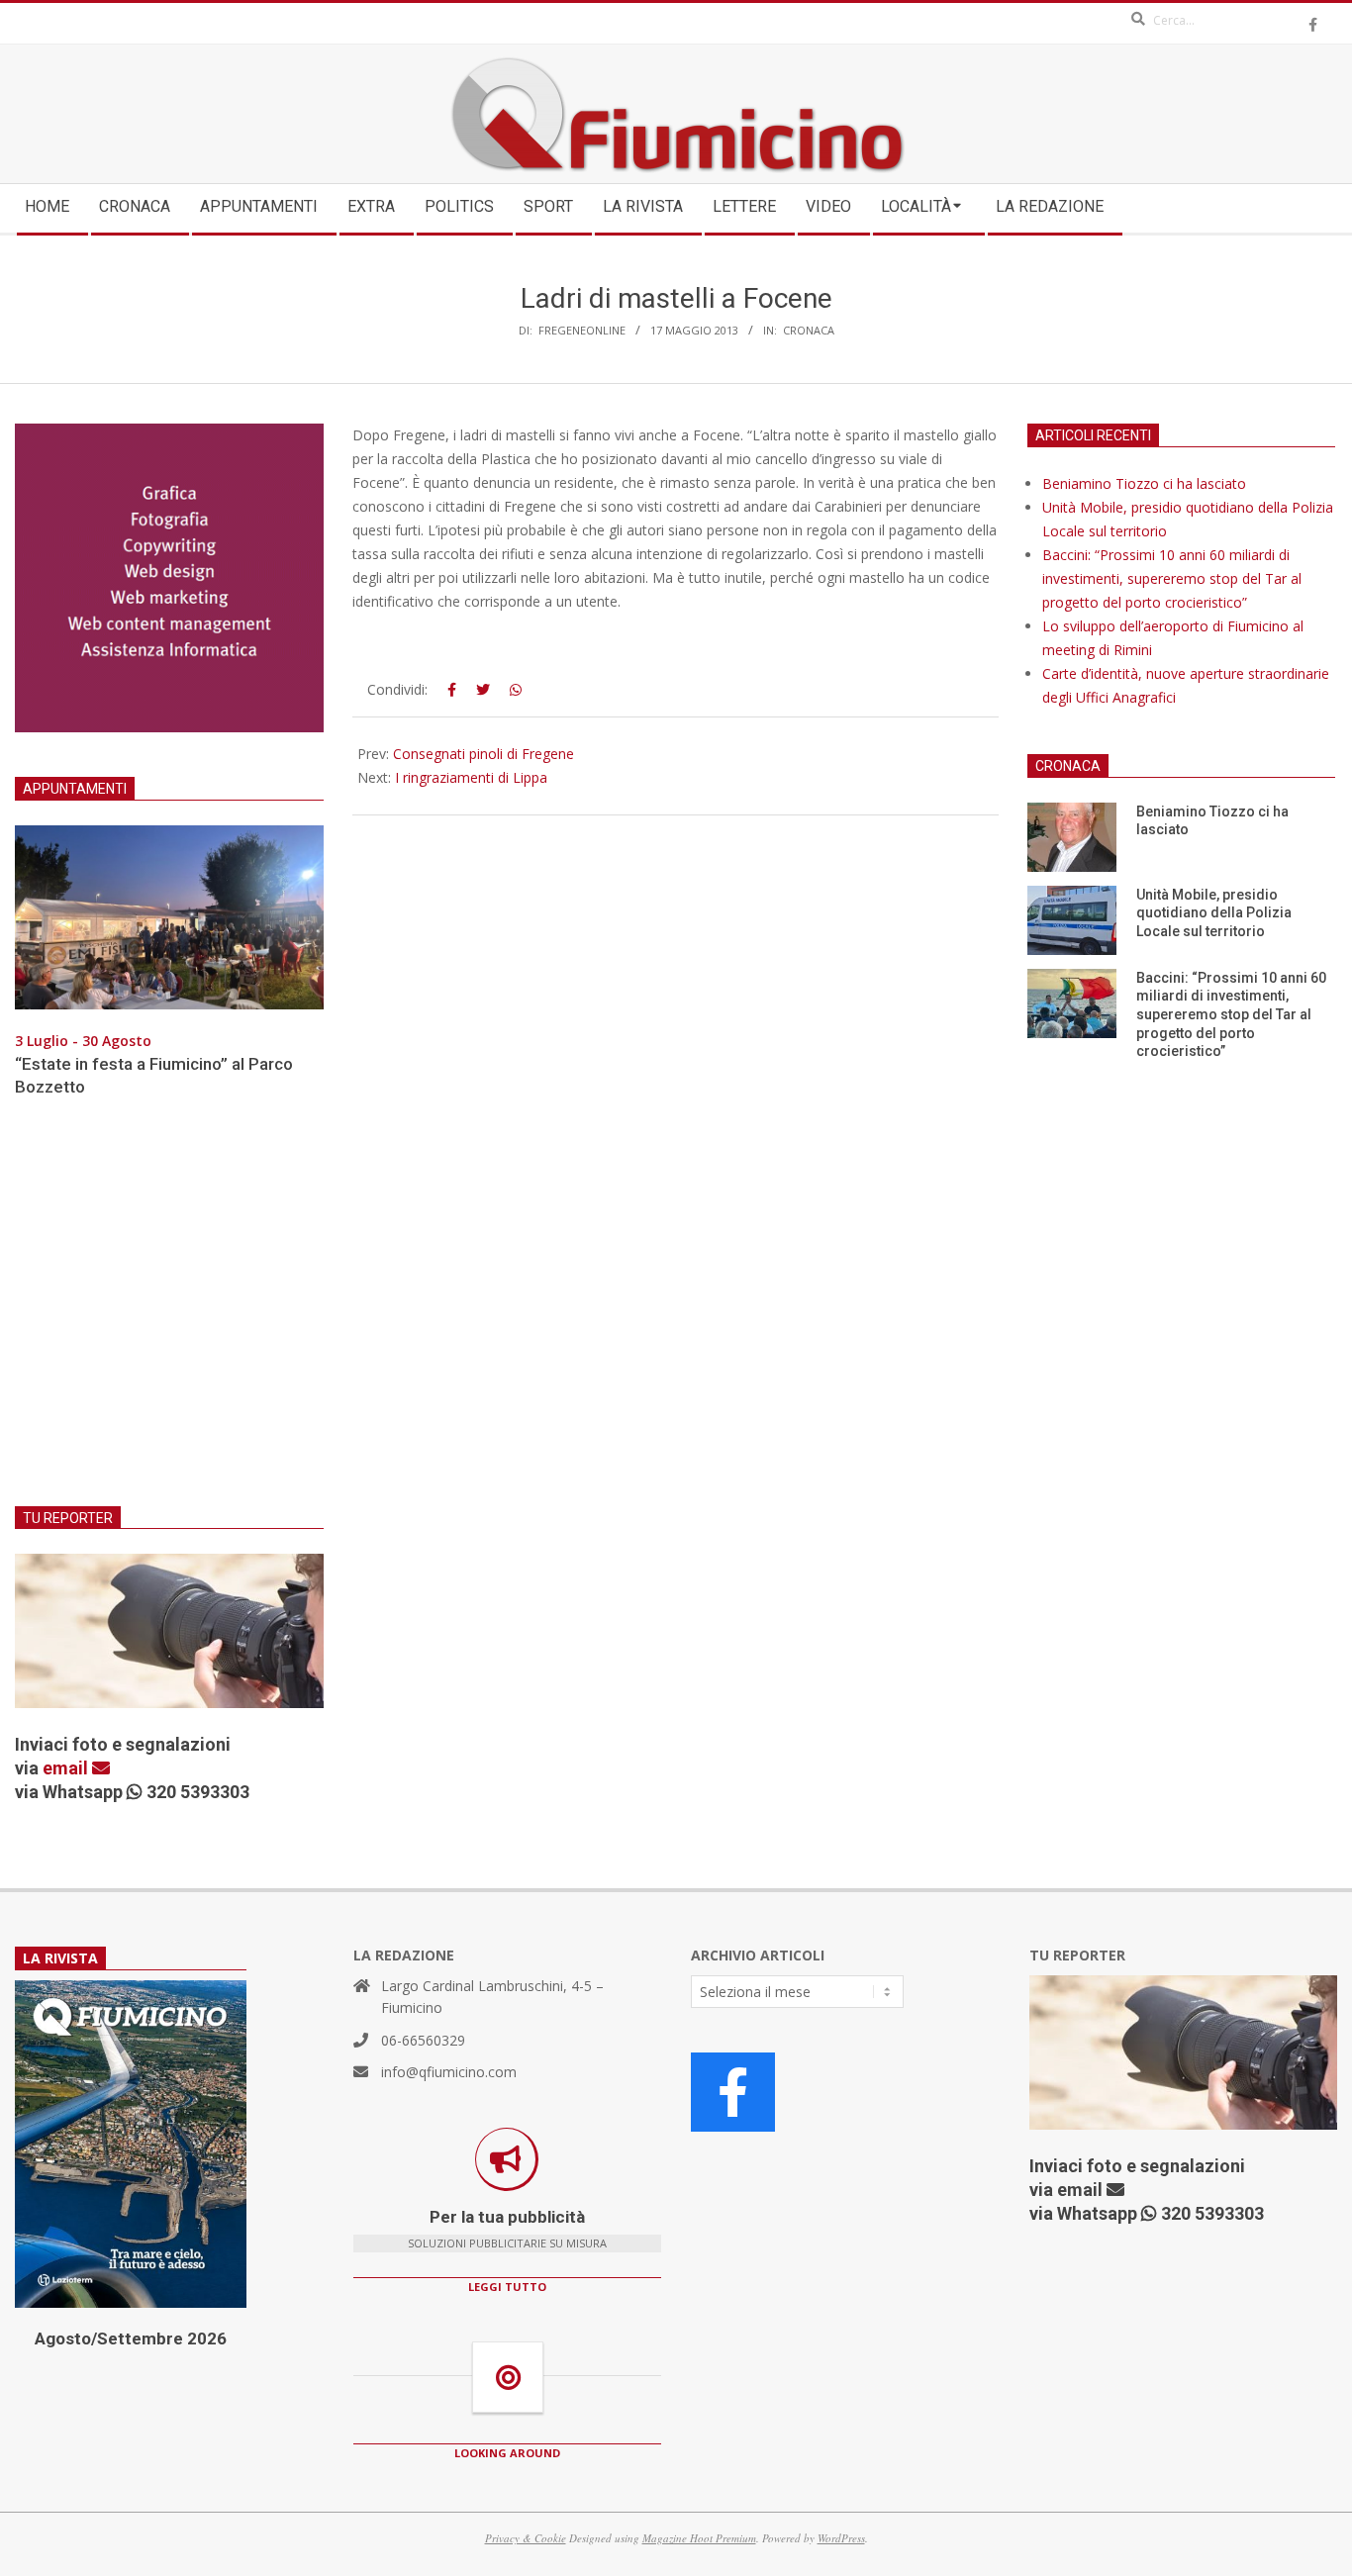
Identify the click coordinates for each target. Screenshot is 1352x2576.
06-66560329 (423, 2040)
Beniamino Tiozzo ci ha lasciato (1144, 483)
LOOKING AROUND (507, 2453)
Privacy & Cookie (526, 2538)
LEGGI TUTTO (507, 2287)
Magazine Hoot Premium (699, 2538)
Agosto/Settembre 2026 (131, 2338)
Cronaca (809, 330)
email (67, 1768)
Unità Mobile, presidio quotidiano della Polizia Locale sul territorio (1214, 913)
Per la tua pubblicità (507, 2217)
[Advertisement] (169, 1314)
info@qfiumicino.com (449, 2072)
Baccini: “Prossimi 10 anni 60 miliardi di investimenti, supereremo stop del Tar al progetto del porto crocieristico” (1172, 578)
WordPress (841, 2538)
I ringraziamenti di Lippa (471, 777)
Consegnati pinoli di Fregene (483, 754)
